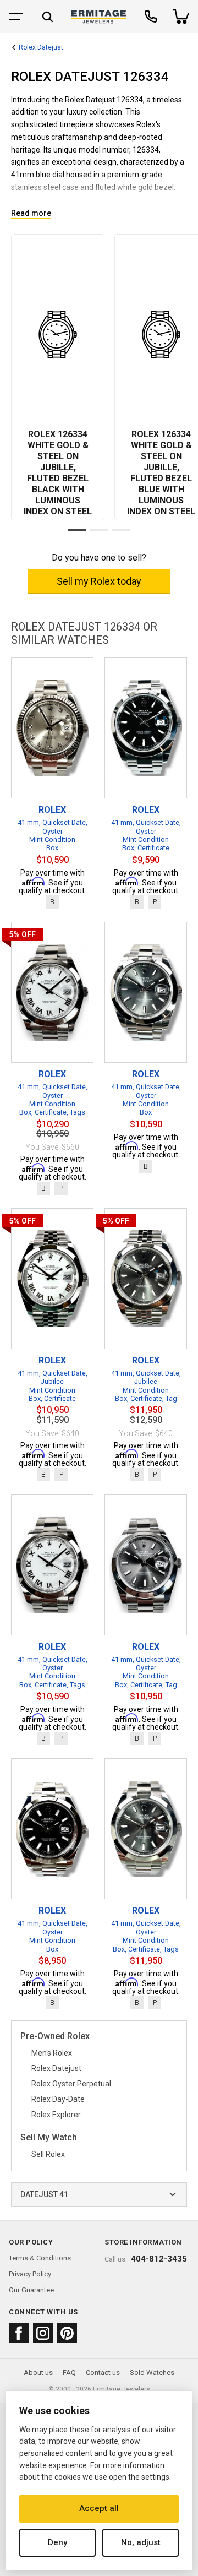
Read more (31, 213)
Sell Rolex (48, 2154)
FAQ (69, 2373)
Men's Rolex (52, 2053)
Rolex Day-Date (58, 2099)
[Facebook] (19, 2333)
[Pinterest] (67, 2333)
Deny (57, 2542)
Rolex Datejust (41, 48)
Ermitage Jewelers (122, 2389)
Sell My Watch (49, 2138)
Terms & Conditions (40, 2258)
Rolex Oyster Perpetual (71, 2084)
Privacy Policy (30, 2274)
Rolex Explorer (56, 2115)
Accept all (99, 2508)
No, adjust (141, 2542)
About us (38, 2373)
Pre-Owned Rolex (55, 2037)
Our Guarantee (31, 2290)
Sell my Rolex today (99, 581)
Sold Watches (152, 2373)
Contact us (103, 2373)
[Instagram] (43, 2333)
